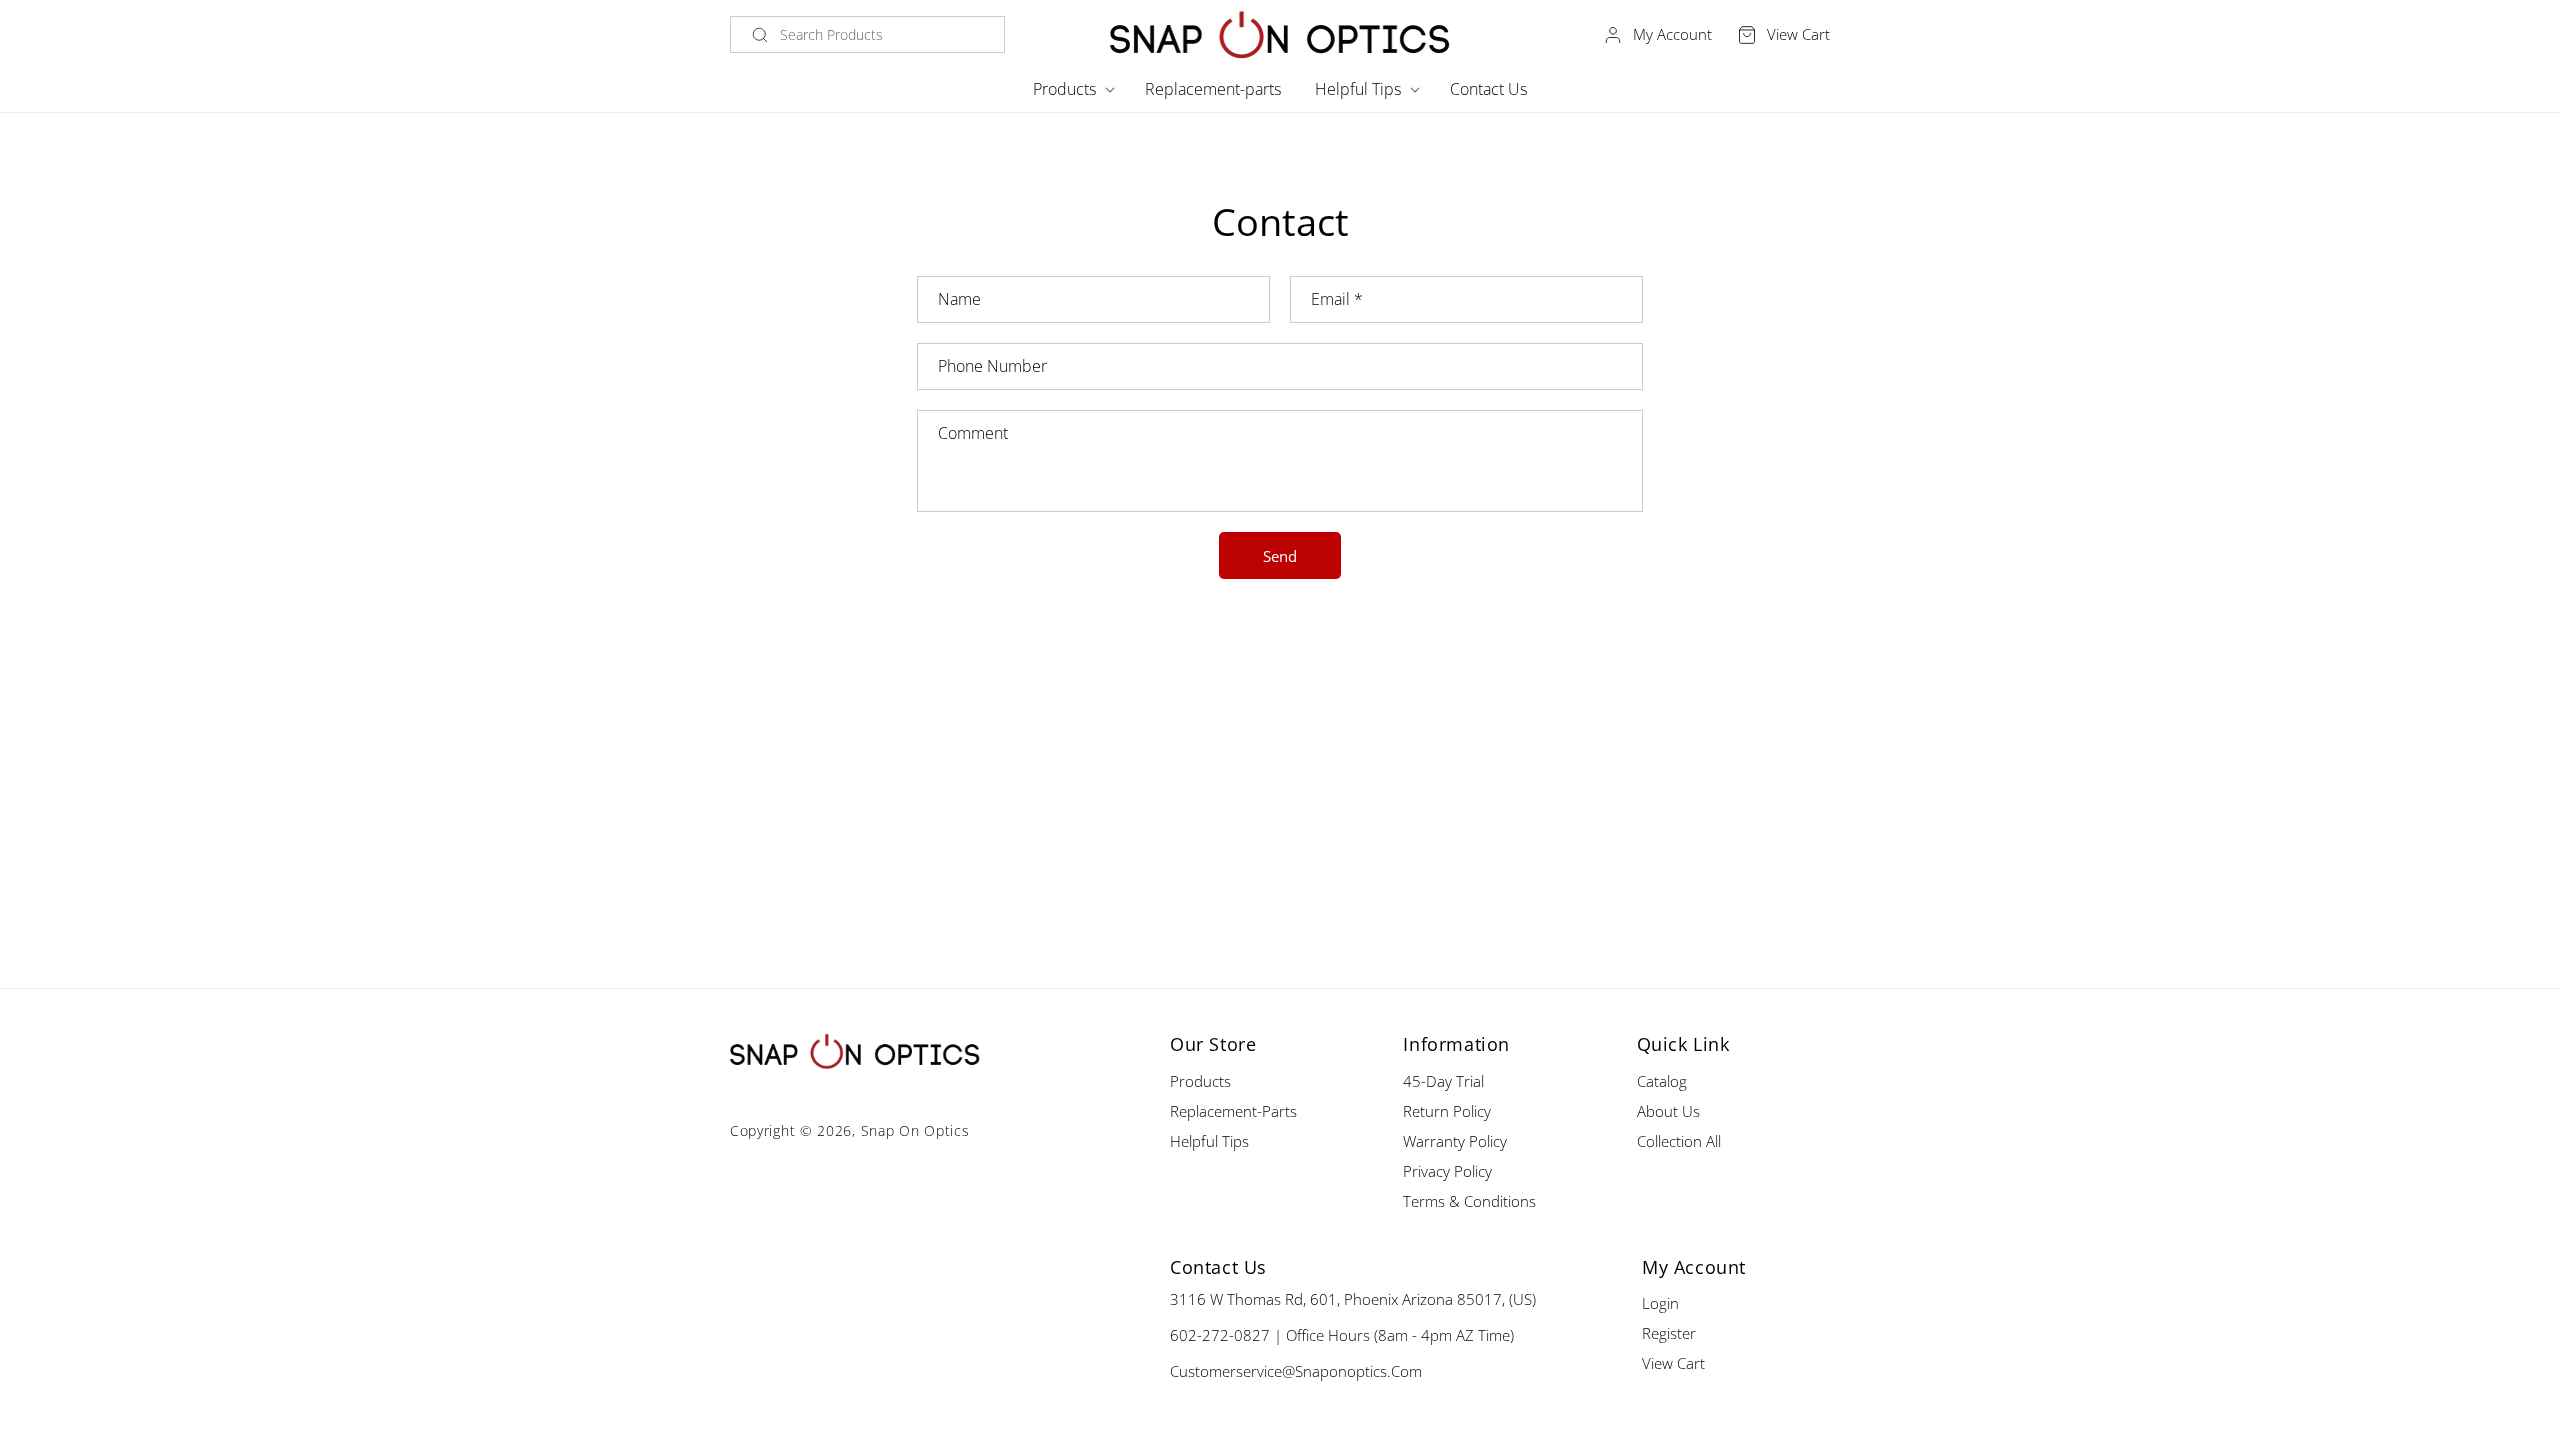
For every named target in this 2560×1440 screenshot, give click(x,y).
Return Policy (1447, 1111)
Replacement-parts (1233, 1111)
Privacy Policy (1447, 1171)
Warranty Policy (1455, 1141)
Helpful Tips (1209, 1141)
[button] (1072, 89)
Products (1200, 1081)
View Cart (1673, 1363)
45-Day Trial (1443, 1081)
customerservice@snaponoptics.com (1296, 1371)
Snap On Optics (915, 1130)
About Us (1668, 1111)
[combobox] (867, 34)
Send (1280, 556)
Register (1669, 1333)
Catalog (1662, 1081)
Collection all (1679, 1141)
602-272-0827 (1220, 1335)
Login (1660, 1303)
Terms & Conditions (1469, 1201)
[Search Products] (760, 34)
